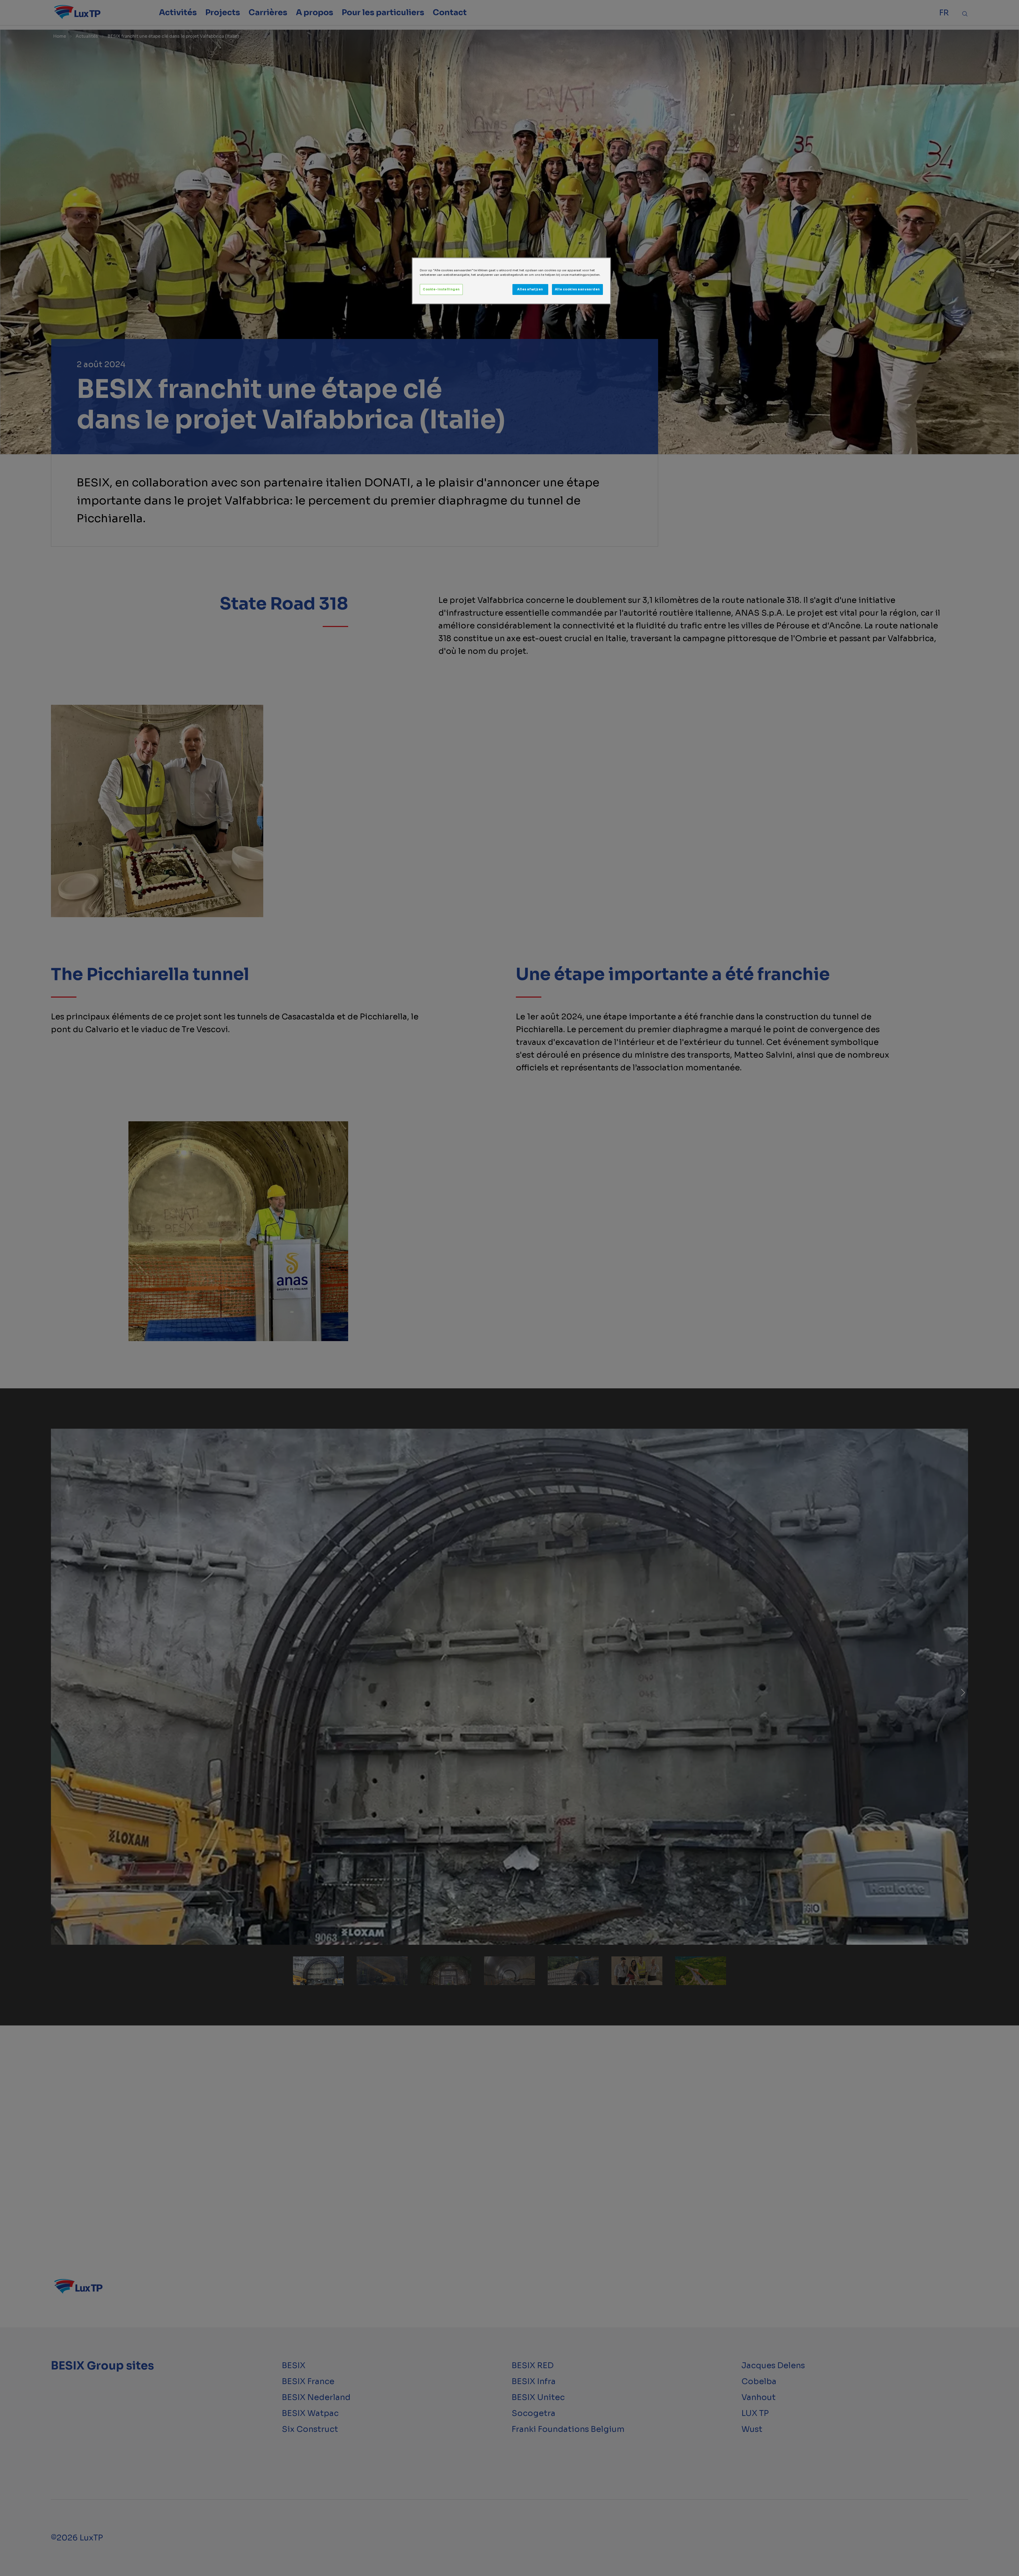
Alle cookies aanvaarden (577, 289)
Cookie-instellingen (441, 289)
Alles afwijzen (530, 289)
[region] (511, 281)
